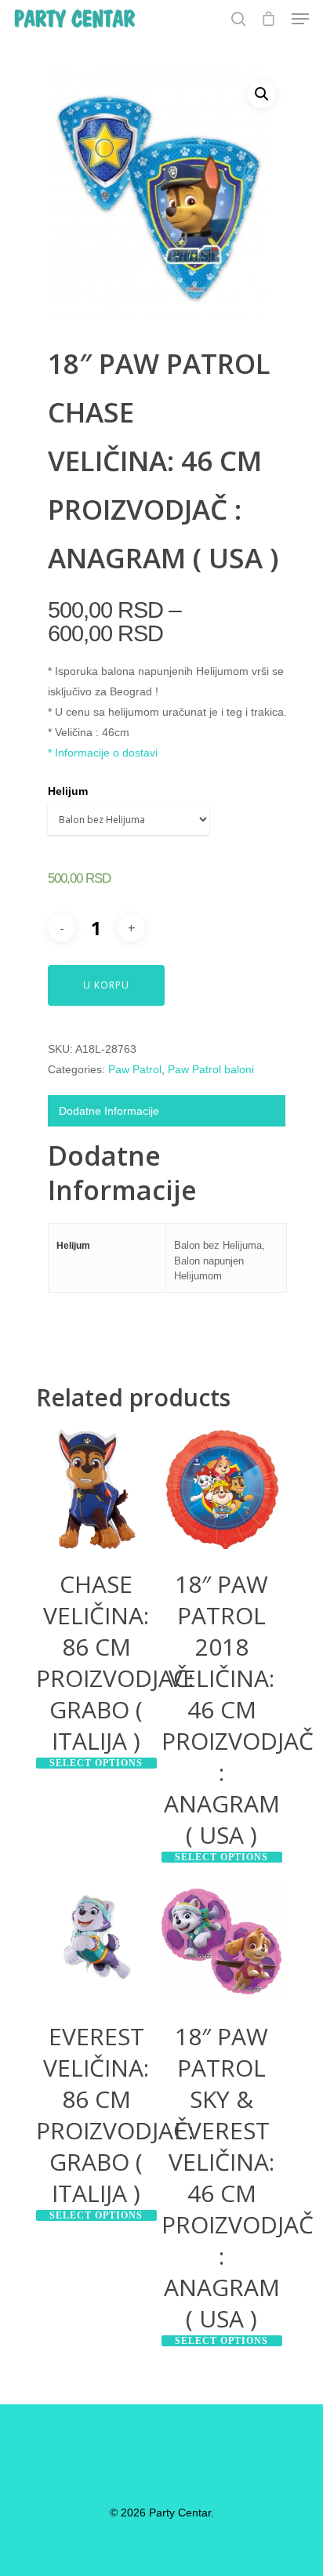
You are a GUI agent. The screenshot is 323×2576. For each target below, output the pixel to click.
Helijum (68, 791)
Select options (96, 1763)
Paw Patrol (135, 1069)
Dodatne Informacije (109, 1111)
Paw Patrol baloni (211, 1069)
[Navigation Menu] (300, 19)
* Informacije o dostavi (103, 753)
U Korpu (106, 985)
